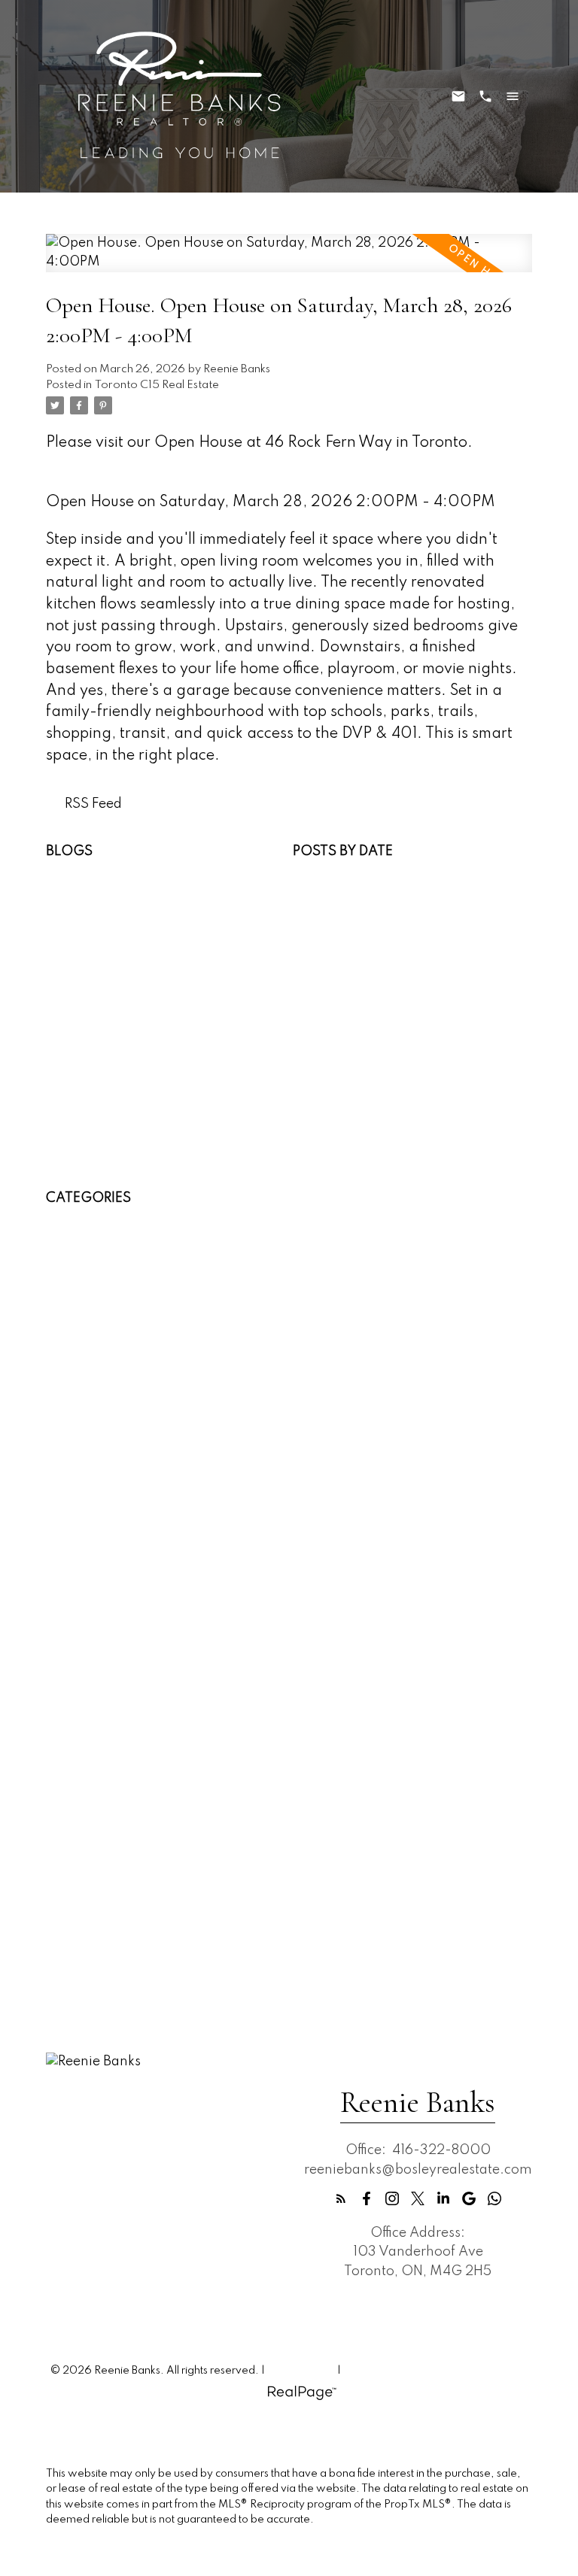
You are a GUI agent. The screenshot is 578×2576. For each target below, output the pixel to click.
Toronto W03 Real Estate (125, 1853)
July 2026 (326, 890)
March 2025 (333, 1101)
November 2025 (345, 1005)
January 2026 (339, 986)
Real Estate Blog (96, 928)
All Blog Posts (88, 870)
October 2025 (338, 1024)
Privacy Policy (301, 2371)
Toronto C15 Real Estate (157, 385)
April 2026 (327, 928)
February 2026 (341, 966)
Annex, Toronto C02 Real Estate (146, 1218)
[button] (341, 2198)
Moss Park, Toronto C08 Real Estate (157, 1583)
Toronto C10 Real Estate (121, 1814)
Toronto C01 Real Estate (121, 1757)
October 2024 (338, 1159)
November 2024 (345, 1139)
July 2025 (326, 1044)
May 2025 (326, 1063)
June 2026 (328, 909)
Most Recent (331, 870)
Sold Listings (85, 948)
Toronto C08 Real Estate (122, 1795)
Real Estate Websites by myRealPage (435, 2371)
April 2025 (327, 1082)
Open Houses (88, 909)
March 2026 (333, 948)
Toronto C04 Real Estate (123, 1776)
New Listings (86, 890)
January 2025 (339, 1121)
